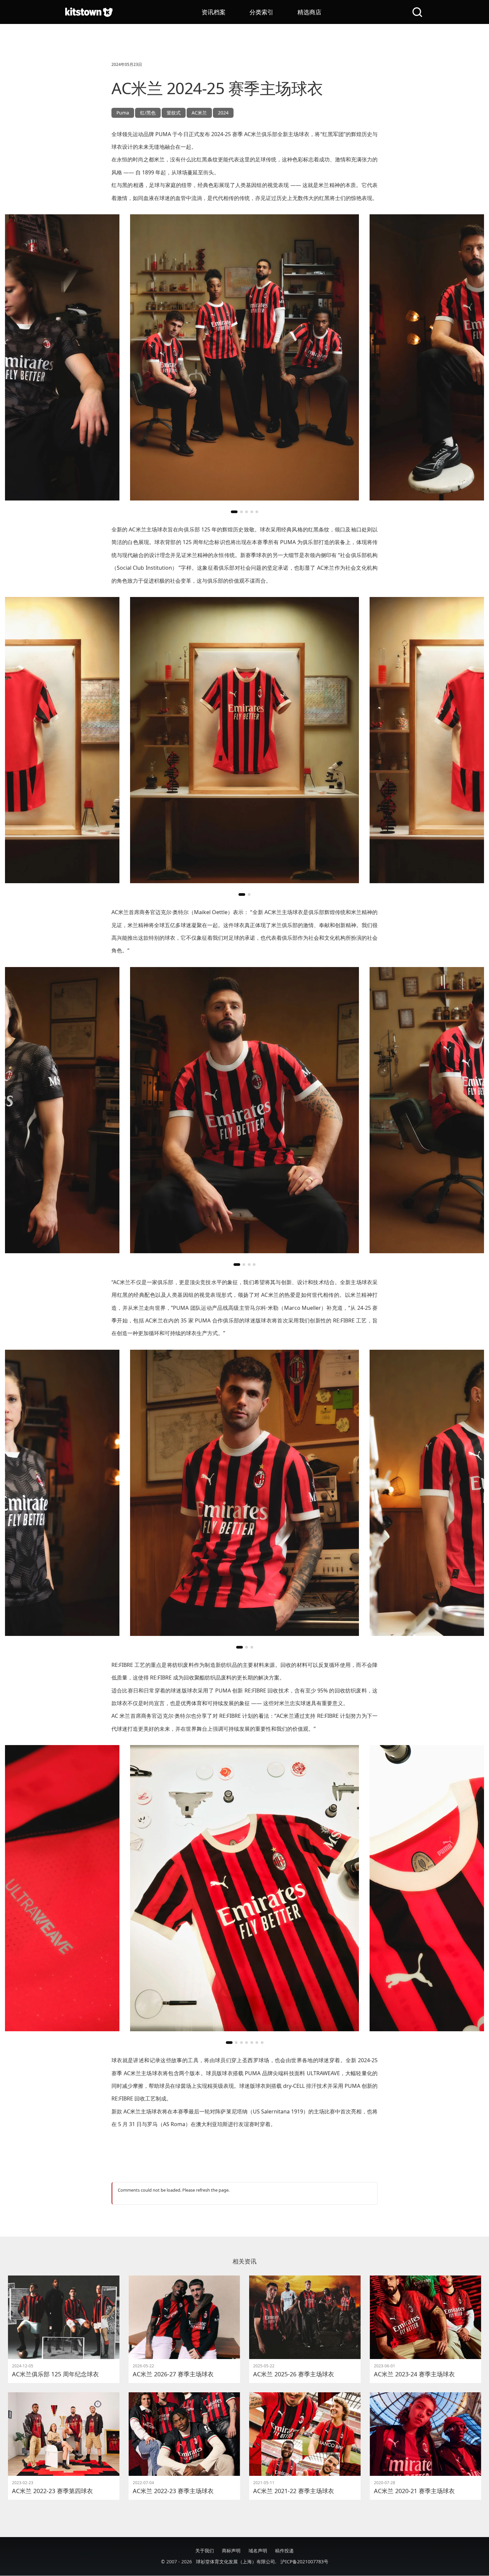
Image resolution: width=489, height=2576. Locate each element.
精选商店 (309, 12)
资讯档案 (214, 12)
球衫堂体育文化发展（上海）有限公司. (236, 2562)
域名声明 (258, 2551)
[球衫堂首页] (89, 12)
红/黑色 (148, 113)
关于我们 (205, 2551)
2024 (223, 113)
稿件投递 (284, 2551)
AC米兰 (199, 113)
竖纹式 (174, 113)
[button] (234, 512)
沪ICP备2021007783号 (304, 2562)
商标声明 (231, 2551)
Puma (123, 113)
